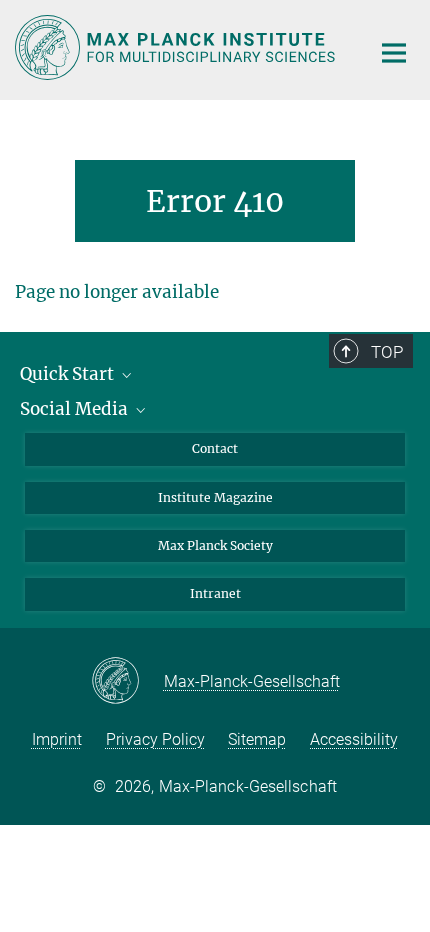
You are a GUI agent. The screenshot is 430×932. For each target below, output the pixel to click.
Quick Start (69, 374)
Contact (215, 448)
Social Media (76, 409)
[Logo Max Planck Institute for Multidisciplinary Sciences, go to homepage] (177, 47)
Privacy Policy (155, 739)
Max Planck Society (215, 545)
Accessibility (354, 739)
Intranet (215, 593)
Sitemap (257, 739)
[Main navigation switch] (394, 53)
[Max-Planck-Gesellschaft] (127, 682)
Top (387, 352)
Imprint (57, 739)
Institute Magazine (215, 497)
